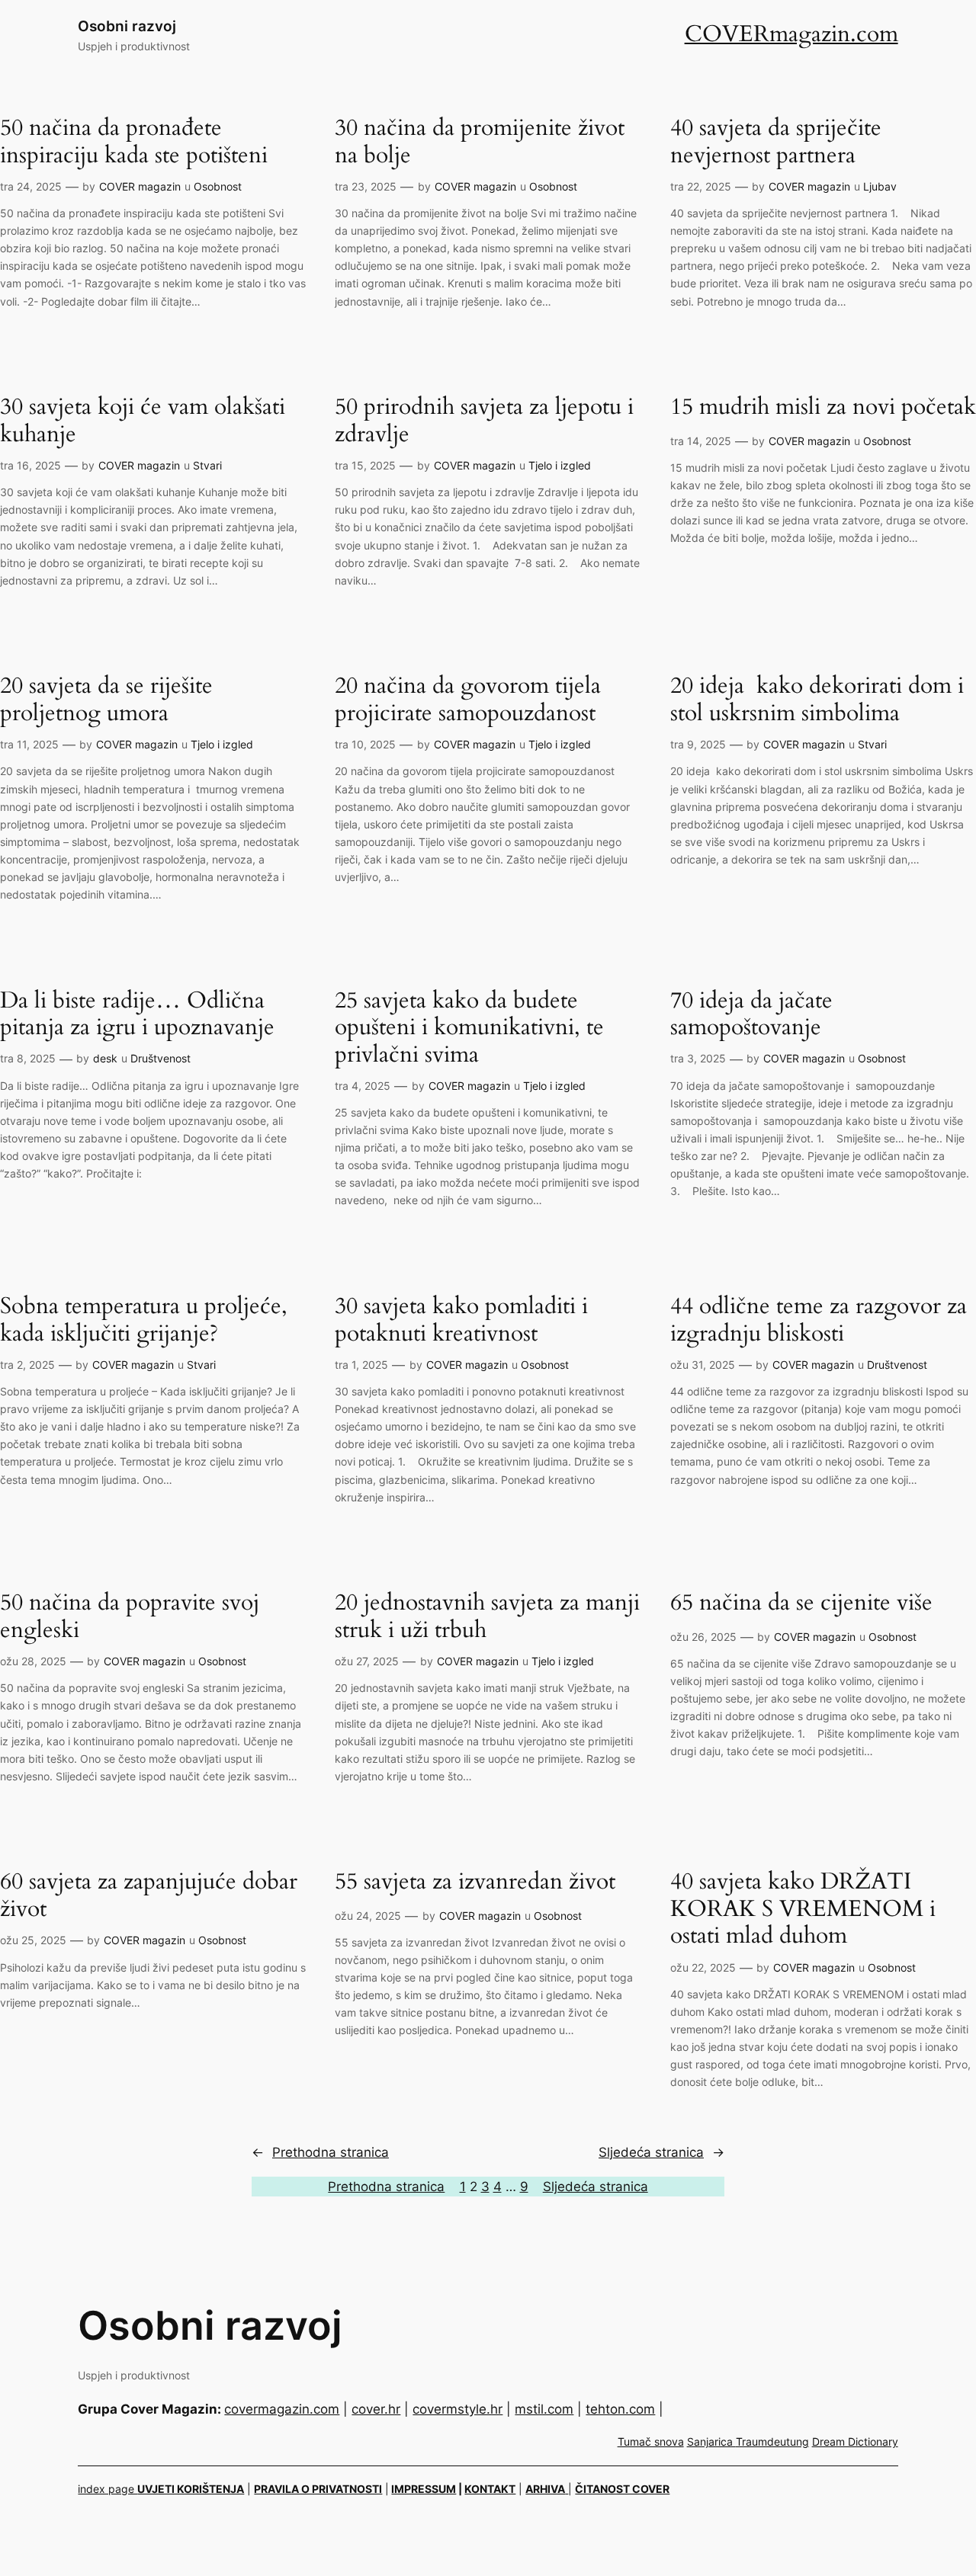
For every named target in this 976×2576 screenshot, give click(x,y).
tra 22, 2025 (701, 186)
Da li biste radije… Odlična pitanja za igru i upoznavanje (137, 1015)
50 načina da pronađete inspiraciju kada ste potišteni (134, 142)
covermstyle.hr (457, 2409)
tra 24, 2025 (31, 186)
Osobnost (218, 186)
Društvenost (161, 1058)
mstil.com (544, 2409)
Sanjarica (711, 2441)
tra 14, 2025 (701, 441)
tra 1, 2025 (361, 1365)
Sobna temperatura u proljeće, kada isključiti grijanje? (144, 1320)
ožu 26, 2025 (703, 1637)
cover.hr (376, 2409)
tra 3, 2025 (698, 1058)
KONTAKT (490, 2489)
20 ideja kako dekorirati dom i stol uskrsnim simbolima (817, 700)
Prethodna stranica (320, 2152)
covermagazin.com (282, 2409)
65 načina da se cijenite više (801, 1604)
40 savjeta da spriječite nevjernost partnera (776, 142)
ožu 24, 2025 (368, 1916)
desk (105, 1058)
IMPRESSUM (424, 2489)
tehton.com (620, 2409)
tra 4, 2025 (363, 1086)
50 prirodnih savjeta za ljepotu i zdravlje (484, 421)
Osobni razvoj (127, 26)
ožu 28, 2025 (33, 1661)
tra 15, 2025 (365, 465)
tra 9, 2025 (698, 744)
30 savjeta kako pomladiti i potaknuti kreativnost (461, 1320)
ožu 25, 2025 (33, 1940)
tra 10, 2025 (365, 744)
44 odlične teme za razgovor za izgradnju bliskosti (819, 1320)
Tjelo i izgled (560, 465)
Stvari (207, 465)
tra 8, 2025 (28, 1058)
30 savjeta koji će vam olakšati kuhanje (143, 421)
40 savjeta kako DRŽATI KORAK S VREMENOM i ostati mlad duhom (803, 1910)
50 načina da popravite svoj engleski (130, 1617)
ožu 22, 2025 (703, 1967)
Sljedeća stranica (661, 2152)
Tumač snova (651, 2441)
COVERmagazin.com (791, 34)
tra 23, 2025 (366, 186)
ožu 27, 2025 (367, 1661)
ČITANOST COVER (622, 2489)
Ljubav (880, 186)
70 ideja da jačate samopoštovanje (751, 1015)
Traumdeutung (772, 2441)
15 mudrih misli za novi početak (823, 408)
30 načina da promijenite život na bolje (480, 142)
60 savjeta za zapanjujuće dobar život (149, 1896)
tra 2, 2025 (27, 1365)
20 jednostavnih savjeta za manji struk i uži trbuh (487, 1617)
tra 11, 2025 (29, 744)
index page (108, 2489)
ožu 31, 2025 (703, 1365)
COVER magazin (140, 186)
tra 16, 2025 (30, 465)
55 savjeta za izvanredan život (475, 1882)
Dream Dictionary (855, 2441)
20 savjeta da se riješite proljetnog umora (106, 700)
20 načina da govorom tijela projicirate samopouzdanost (468, 700)
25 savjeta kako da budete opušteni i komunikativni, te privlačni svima (469, 1028)
